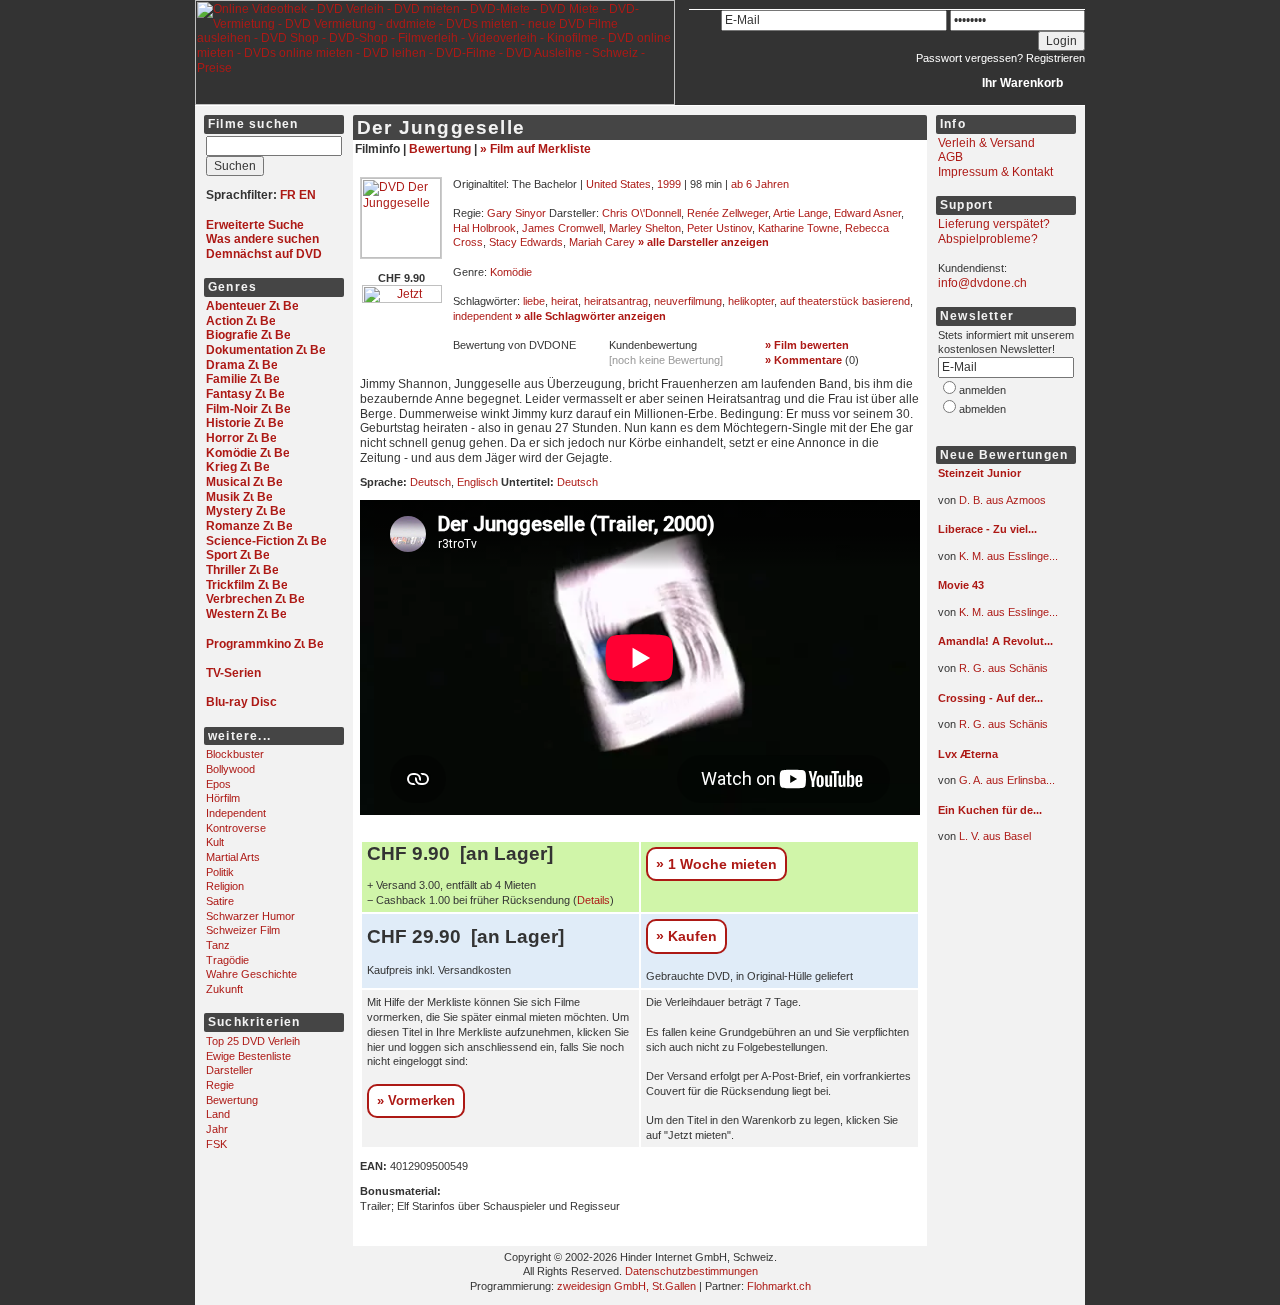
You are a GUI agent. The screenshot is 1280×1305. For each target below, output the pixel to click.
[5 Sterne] (513, 361)
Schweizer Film (243, 930)
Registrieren (1055, 58)
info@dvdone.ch (982, 283)
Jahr (217, 1129)
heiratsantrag (616, 301)
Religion (225, 886)
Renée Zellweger (727, 213)
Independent (236, 813)
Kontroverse (236, 828)
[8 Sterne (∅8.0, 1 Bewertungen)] (998, 825)
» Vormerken (416, 1100)
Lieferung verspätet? (994, 224)
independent (482, 316)
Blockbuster (235, 754)
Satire (220, 901)
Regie (220, 1085)
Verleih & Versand (986, 143)
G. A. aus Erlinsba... (1007, 780)
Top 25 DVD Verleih (253, 1041)
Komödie (511, 272)
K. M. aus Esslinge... (1008, 556)
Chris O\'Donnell (641, 213)
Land (218, 1114)
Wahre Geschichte (251, 974)
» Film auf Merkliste (535, 149)
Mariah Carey (602, 242)
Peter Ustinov (719, 228)
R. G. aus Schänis (1003, 668)
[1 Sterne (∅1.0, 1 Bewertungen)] (998, 769)
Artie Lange (800, 213)
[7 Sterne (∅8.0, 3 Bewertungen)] (998, 545)
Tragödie (227, 960)
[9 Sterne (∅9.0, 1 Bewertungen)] (998, 489)
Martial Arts (233, 857)
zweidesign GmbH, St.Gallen (626, 1286)
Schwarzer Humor (250, 916)
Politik (220, 872)
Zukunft (224, 989)
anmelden (982, 390)
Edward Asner (867, 213)
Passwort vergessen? (969, 58)
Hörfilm (223, 798)
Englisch (477, 482)
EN (307, 195)
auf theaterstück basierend (845, 301)
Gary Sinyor (516, 213)
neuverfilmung (688, 301)
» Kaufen (686, 936)
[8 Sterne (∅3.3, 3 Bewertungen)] (998, 601)
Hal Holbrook (484, 228)
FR (288, 195)
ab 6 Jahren (760, 184)
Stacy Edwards (526, 242)
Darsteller (229, 1070)
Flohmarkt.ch (779, 1286)
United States (618, 184)
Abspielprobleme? (988, 239)
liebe (534, 301)
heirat (564, 301)
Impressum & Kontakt (995, 172)
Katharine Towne (798, 228)
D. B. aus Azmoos (1002, 500)
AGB (950, 157)
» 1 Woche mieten (716, 864)
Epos (218, 784)
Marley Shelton (645, 228)
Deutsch (430, 482)
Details (593, 900)
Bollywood (230, 769)
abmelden (982, 409)
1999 (669, 184)
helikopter (751, 301)
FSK (216, 1144)
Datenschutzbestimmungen (691, 1271)
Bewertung (232, 1100)
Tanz (218, 945)
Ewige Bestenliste (248, 1056)
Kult (215, 842)
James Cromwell (562, 228)
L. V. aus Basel (995, 836)
